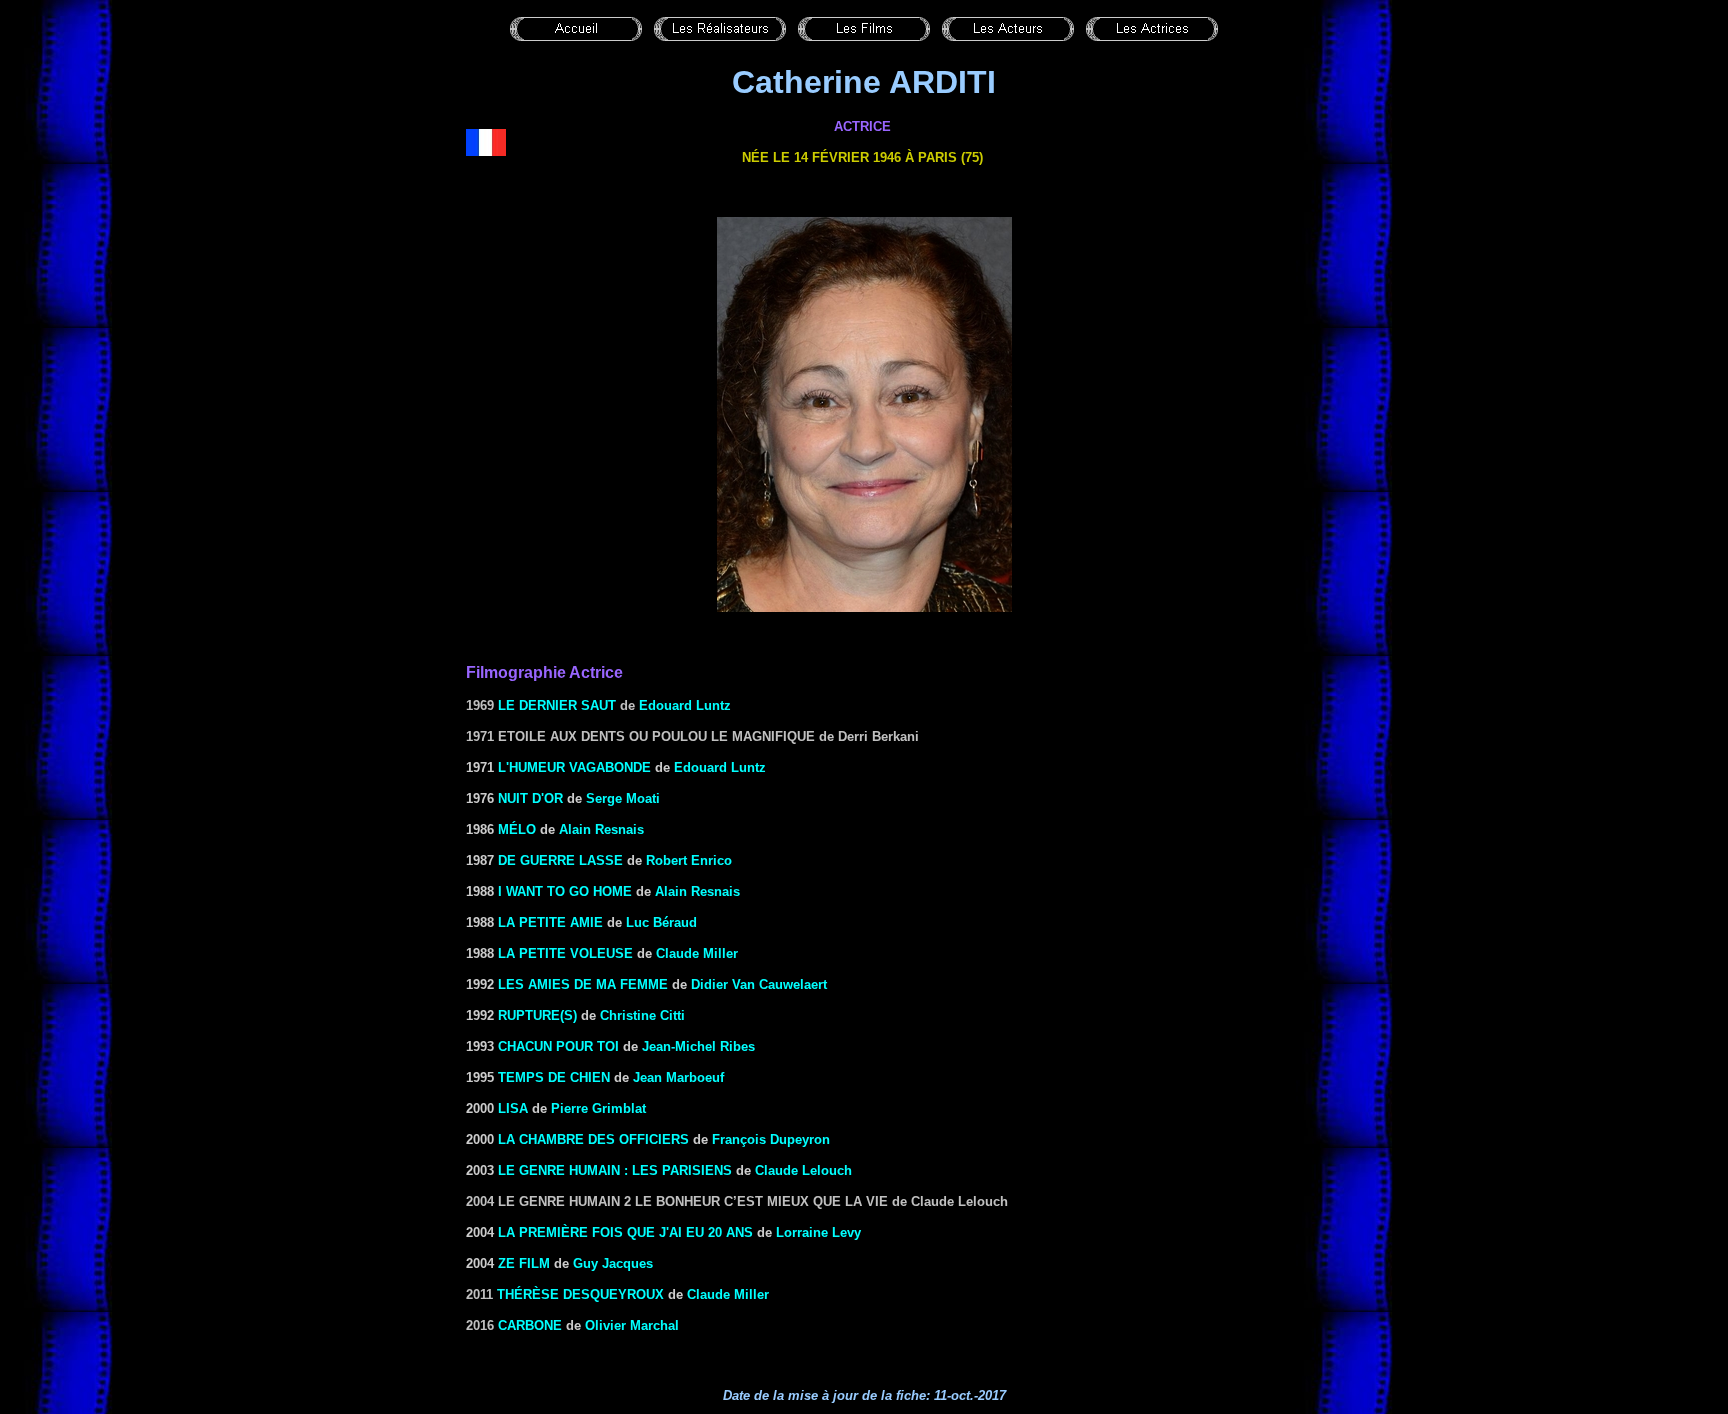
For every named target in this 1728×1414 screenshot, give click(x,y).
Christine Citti (642, 1015)
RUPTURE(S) (537, 1015)
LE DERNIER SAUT (557, 705)
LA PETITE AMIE (550, 922)
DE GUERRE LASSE (560, 860)
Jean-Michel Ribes (698, 1046)
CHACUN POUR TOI (558, 1046)
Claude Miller (697, 953)
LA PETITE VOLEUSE (565, 953)
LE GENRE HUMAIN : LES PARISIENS (615, 1170)
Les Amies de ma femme (583, 984)
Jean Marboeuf (678, 1077)
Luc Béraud (661, 922)
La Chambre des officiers (593, 1139)
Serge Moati (623, 798)
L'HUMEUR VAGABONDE (574, 767)
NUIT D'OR (530, 798)
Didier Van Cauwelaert (759, 984)
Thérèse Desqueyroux (580, 1294)
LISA (513, 1108)
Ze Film (524, 1263)
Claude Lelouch (803, 1170)
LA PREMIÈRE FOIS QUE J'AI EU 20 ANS (625, 1232)
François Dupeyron (771, 1139)
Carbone (530, 1325)
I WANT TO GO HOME (565, 891)
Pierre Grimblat (598, 1108)
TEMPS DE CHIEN (554, 1077)
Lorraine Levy (818, 1232)
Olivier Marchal (632, 1325)
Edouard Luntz (685, 705)
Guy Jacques (613, 1263)
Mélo (515, 829)
